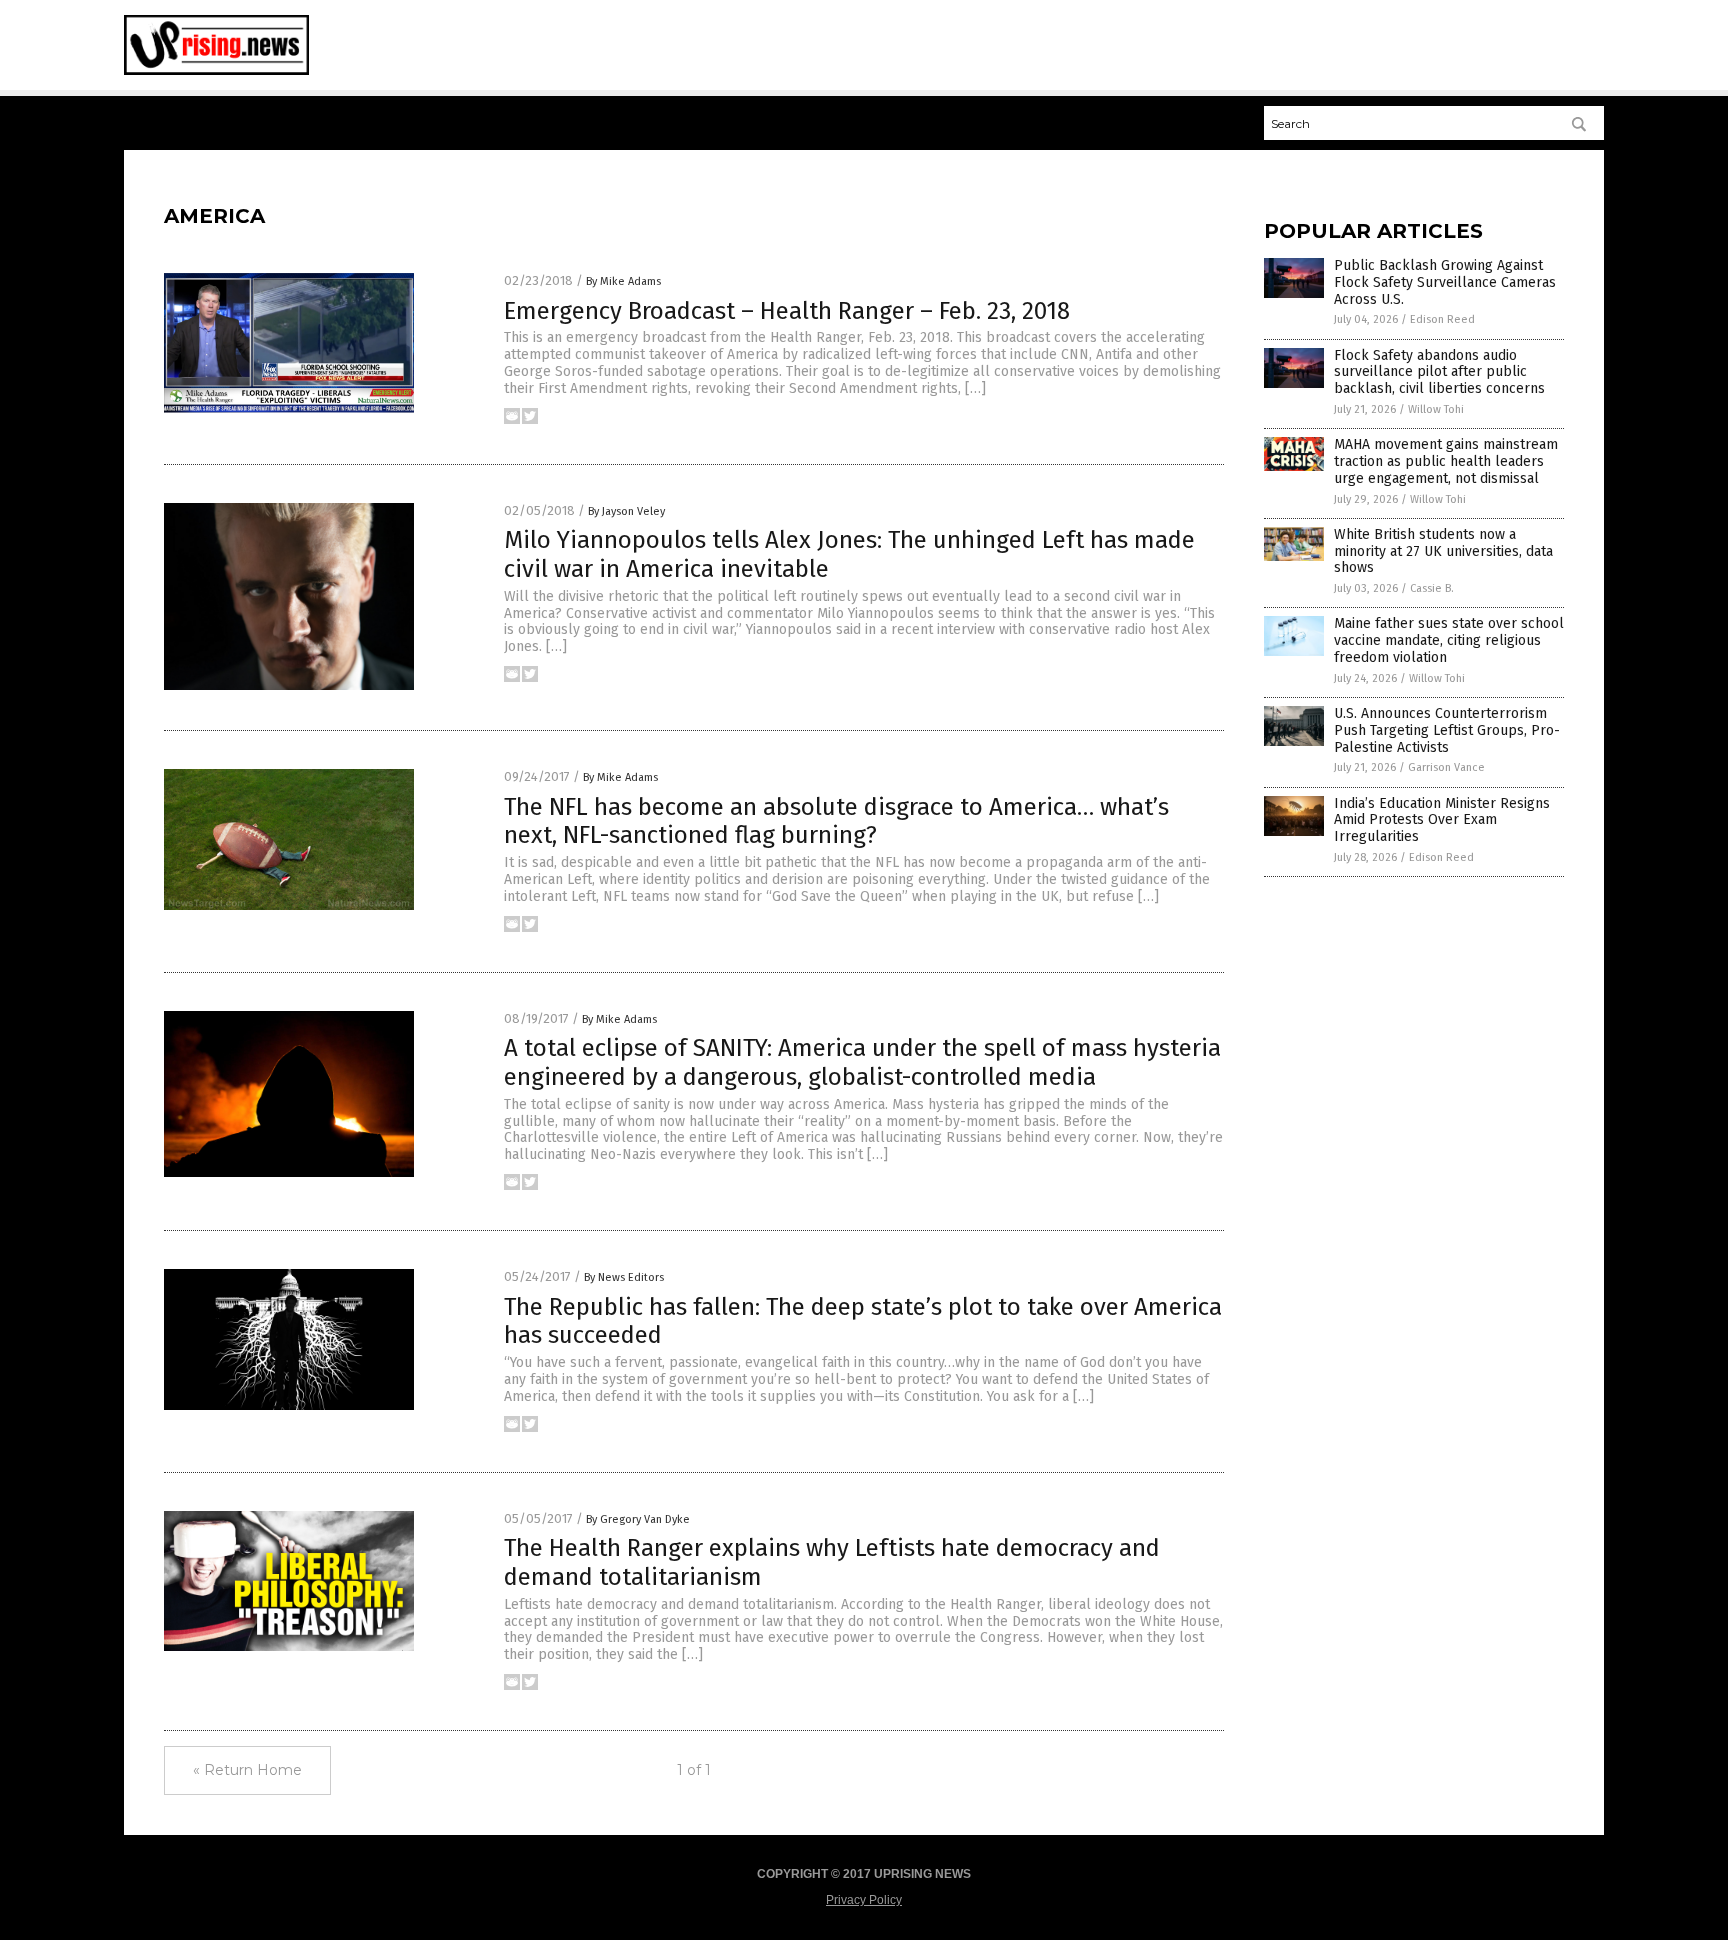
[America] (216, 71)
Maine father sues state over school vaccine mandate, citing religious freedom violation (1449, 640)
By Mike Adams (623, 281)
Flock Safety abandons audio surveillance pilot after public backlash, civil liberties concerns (1439, 372)
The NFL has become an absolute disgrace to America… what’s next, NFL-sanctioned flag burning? (836, 821)
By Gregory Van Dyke (638, 1519)
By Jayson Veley (626, 511)
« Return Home (247, 1770)
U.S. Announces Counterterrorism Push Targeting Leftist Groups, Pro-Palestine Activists (1447, 730)
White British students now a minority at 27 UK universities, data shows (1443, 551)
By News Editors (624, 1277)
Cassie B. (1432, 588)
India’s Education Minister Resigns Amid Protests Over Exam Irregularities (1442, 820)
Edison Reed (1442, 319)
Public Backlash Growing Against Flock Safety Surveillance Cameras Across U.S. (1445, 282)
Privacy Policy (864, 1900)
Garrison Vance (1446, 767)
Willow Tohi (1436, 409)
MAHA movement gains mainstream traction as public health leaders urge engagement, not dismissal (1446, 461)
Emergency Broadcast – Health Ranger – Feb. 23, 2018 (787, 311)
